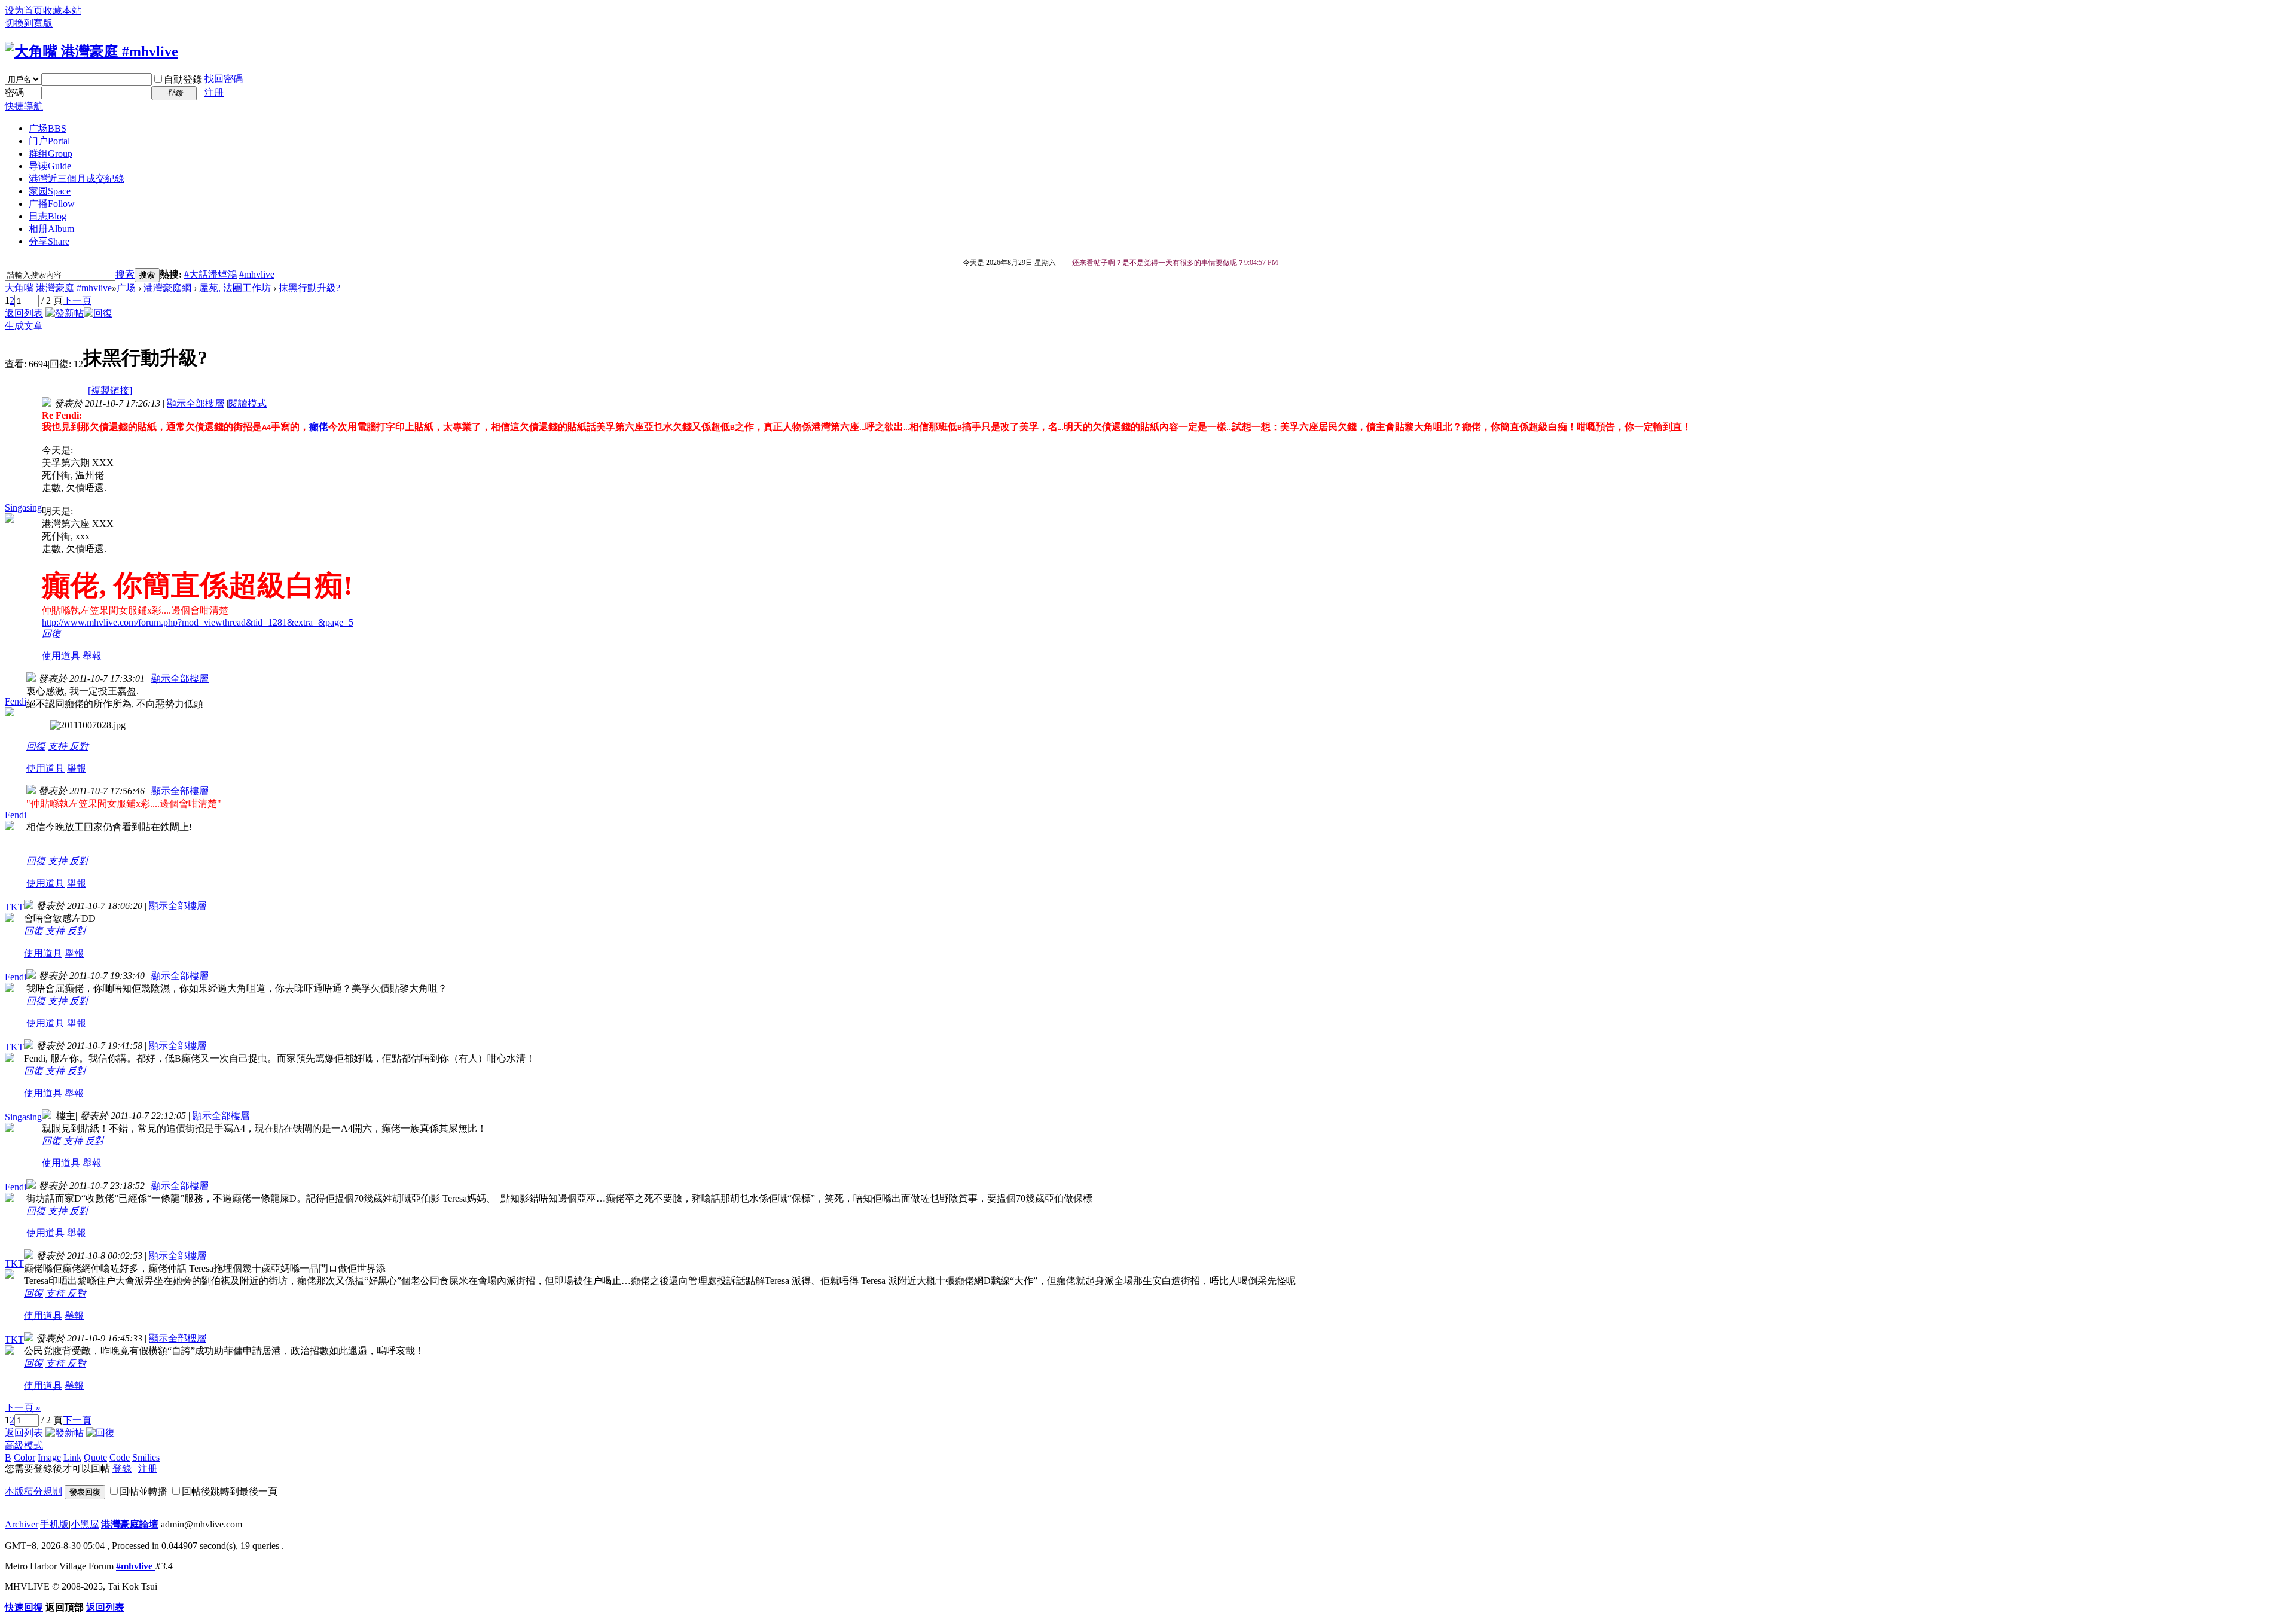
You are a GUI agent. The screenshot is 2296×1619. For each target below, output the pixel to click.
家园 (50, 191)
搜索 (125, 274)
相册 (51, 229)
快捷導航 (24, 106)
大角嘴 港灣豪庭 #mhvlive (58, 288)
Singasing (23, 507)
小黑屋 (85, 1524)
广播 (52, 204)
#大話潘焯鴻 (210, 274)
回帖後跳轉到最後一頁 (230, 1491)
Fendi (16, 701)
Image (49, 1457)
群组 (51, 153)
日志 (48, 216)
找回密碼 (224, 79)
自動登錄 (183, 79)
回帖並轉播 (143, 1491)
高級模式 (24, 1445)
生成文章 (24, 326)
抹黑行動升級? (309, 288)
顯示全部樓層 (196, 403)
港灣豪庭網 (167, 288)
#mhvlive (257, 274)
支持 (59, 746)
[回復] (98, 313)
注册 (214, 92)
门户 (49, 141)
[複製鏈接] (110, 390)
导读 (50, 166)
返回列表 (24, 313)
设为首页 (24, 10)
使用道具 (61, 656)
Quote (95, 1457)
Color (25, 1457)
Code (120, 1457)
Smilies (146, 1457)
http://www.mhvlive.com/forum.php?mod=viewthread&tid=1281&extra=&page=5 (198, 622)
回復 (51, 634)
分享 (49, 241)
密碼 (14, 92)
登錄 (122, 1469)
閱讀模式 (248, 403)
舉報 (92, 656)
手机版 (54, 1524)
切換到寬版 (29, 23)
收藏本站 (62, 10)
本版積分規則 (33, 1491)
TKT (14, 907)
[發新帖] (65, 313)
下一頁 (77, 301)
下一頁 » (23, 1408)
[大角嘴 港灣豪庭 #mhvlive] (91, 51)
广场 (48, 128)
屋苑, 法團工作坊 (235, 288)
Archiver (22, 1524)
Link (72, 1457)
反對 (79, 746)
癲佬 (319, 427)
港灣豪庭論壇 (130, 1524)
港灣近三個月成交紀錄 (77, 179)
